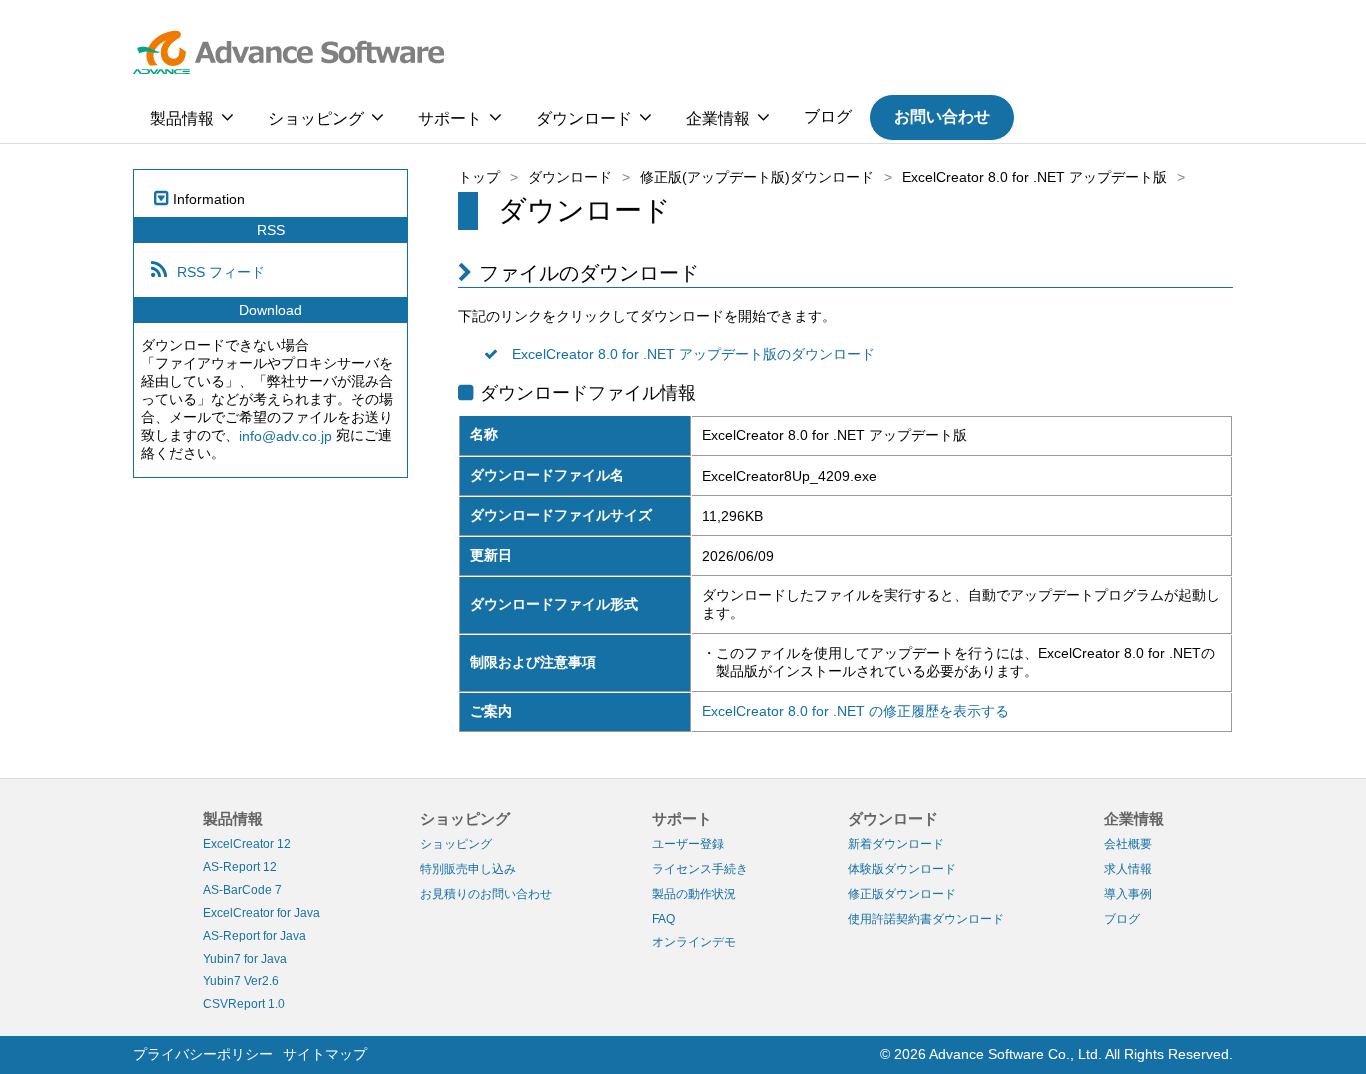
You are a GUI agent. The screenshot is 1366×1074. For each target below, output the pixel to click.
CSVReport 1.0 (244, 1004)
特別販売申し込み (468, 869)
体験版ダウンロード (902, 869)
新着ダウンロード (896, 844)
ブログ (828, 116)
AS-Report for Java (254, 936)
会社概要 (1128, 844)
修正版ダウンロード (902, 894)
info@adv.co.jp (285, 436)
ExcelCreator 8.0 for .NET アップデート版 (1034, 177)
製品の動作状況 (694, 894)
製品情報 (182, 118)
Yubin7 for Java (245, 958)
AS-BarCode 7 (242, 890)
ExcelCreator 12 (247, 844)
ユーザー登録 (688, 844)
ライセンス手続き (700, 869)
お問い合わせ (942, 116)
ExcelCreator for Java (261, 913)
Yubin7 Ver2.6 (241, 981)
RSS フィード (221, 272)
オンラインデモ (694, 942)
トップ (479, 177)
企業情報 (718, 118)
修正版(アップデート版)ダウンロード (757, 177)
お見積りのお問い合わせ (486, 894)
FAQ (663, 919)
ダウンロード (584, 118)
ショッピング (316, 118)
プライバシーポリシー (203, 1054)
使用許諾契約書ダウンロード (926, 919)
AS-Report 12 (240, 867)
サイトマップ (325, 1054)
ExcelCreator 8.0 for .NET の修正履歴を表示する (855, 711)
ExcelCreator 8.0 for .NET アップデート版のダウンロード (693, 355)
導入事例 (1128, 894)
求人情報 (1128, 869)
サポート (450, 118)
